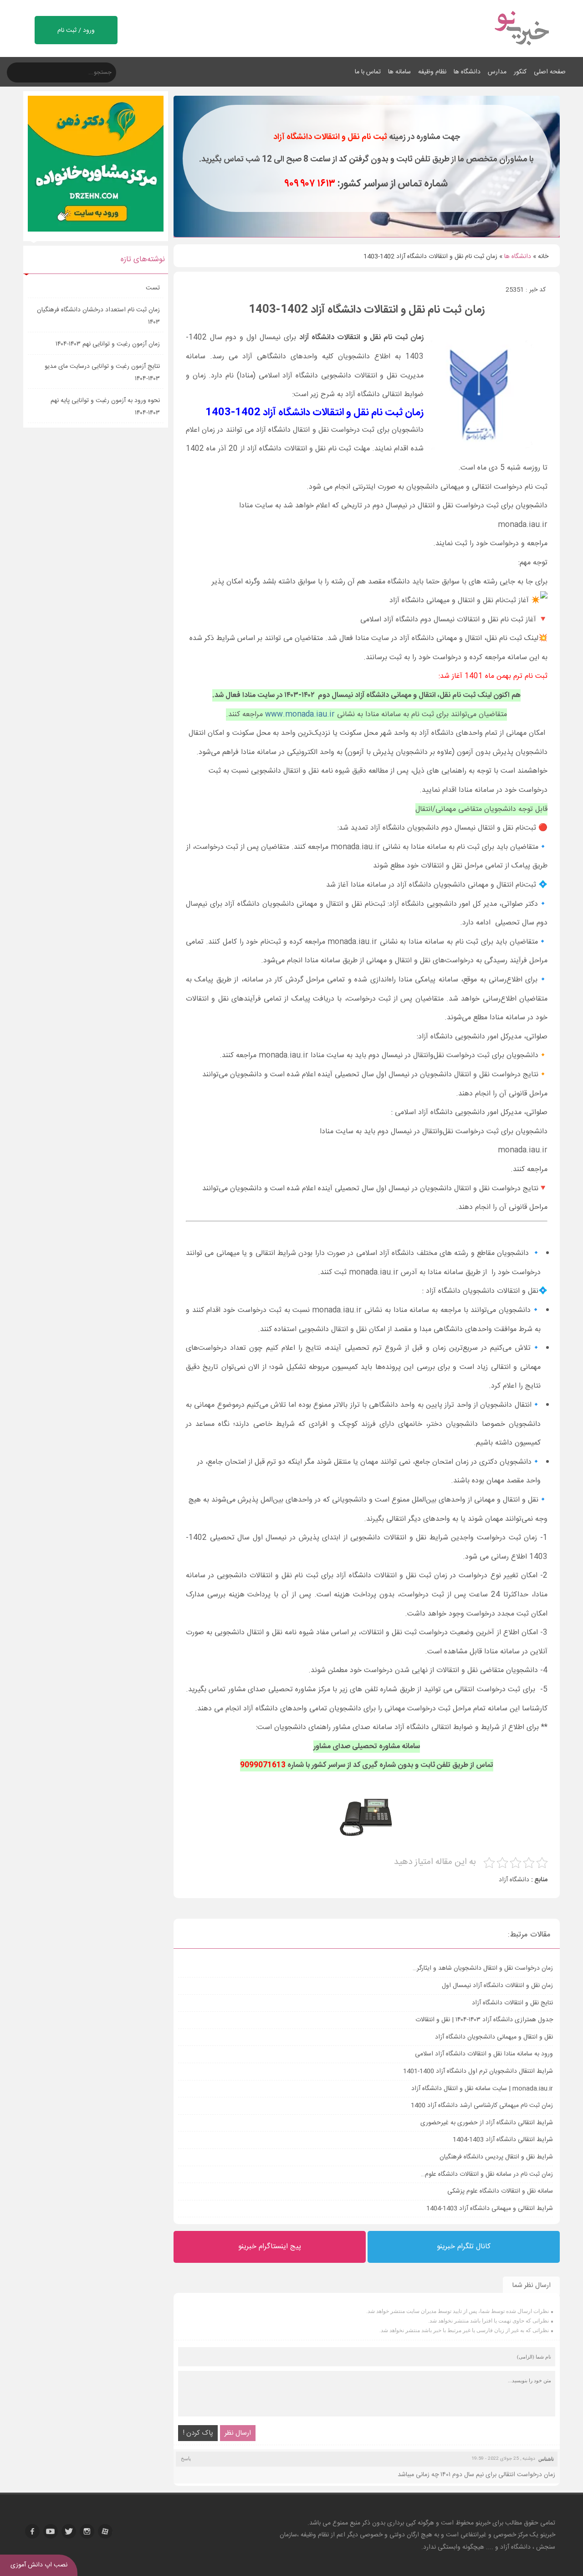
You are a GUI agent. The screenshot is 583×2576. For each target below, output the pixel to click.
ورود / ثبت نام (76, 31)
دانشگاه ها (467, 72)
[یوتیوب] (51, 2531)
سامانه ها (399, 72)
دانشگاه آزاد (514, 1880)
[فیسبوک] (32, 2531)
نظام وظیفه (432, 72)
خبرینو (483, 2523)
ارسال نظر (238, 2433)
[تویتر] (69, 2531)
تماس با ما (368, 72)
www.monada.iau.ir (300, 715)
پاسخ (186, 2458)
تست (153, 288)
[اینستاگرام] (87, 2531)
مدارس (497, 72)
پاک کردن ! (198, 2433)
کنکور (520, 72)
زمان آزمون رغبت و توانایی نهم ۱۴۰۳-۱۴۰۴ (108, 344)
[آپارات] (105, 2531)
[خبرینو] (521, 51)
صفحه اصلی (550, 72)
